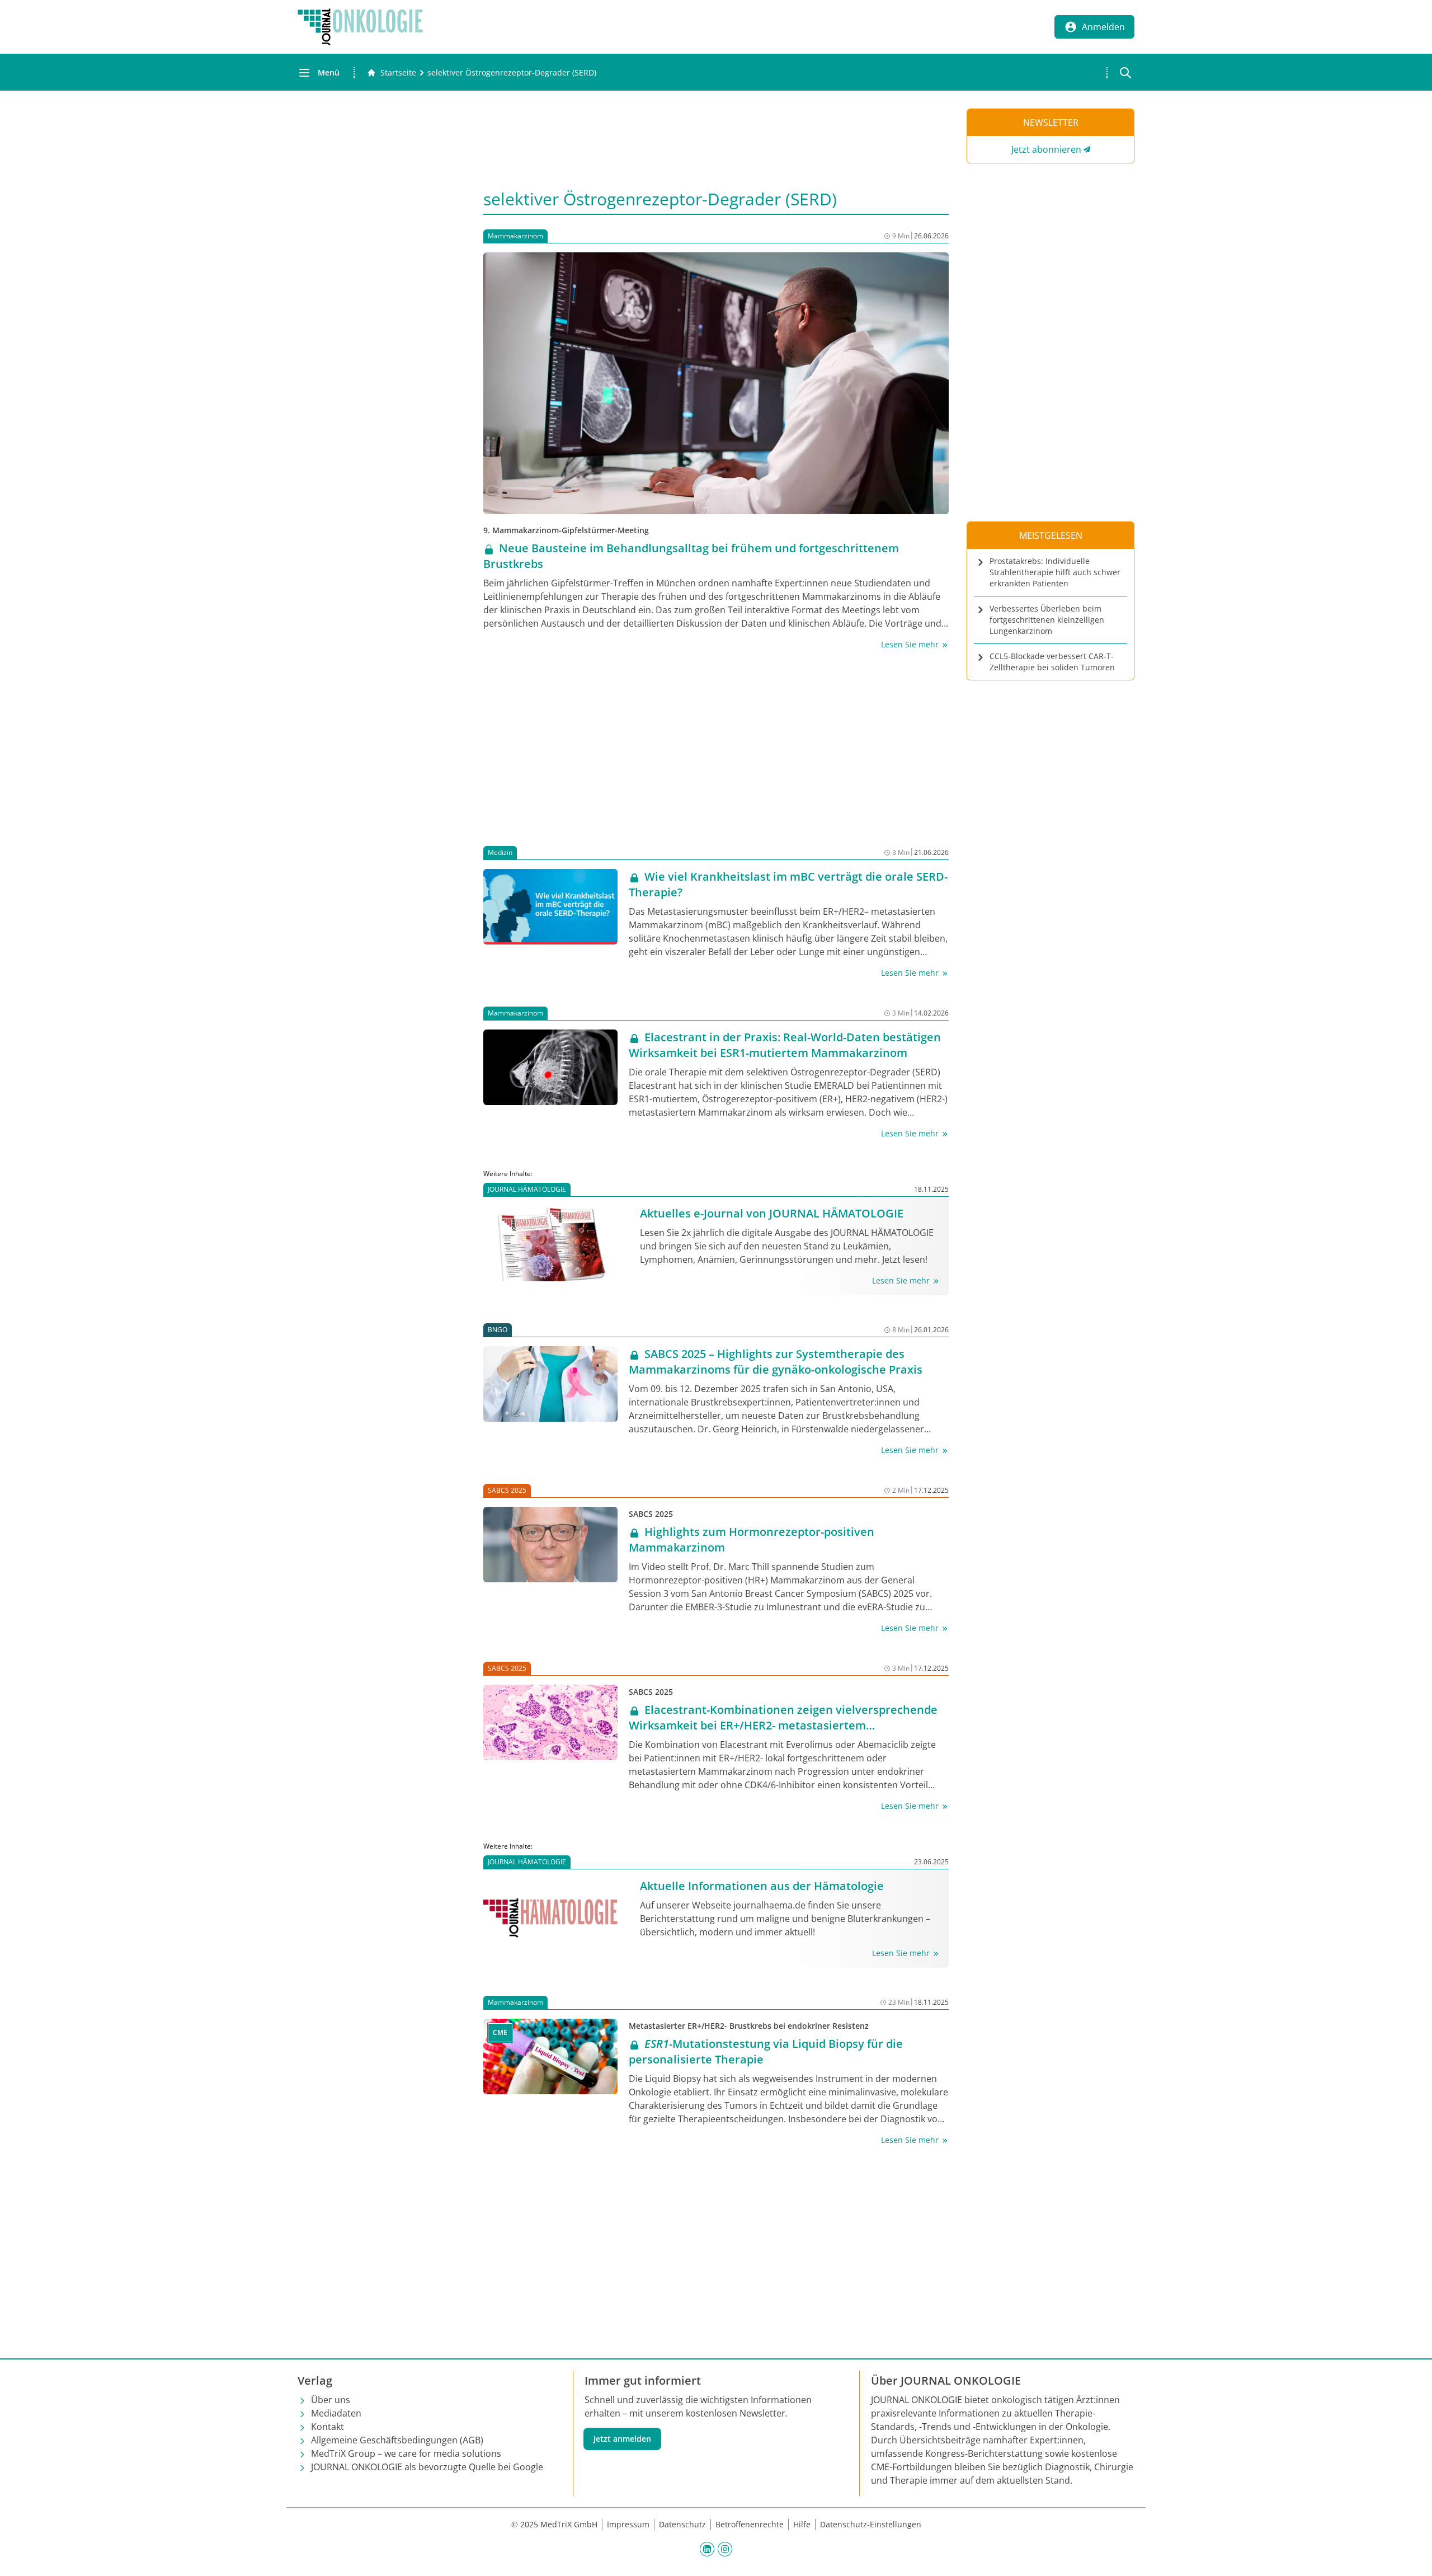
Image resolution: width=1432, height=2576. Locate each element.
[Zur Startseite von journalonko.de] (360, 27)
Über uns (331, 2400)
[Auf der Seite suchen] (1125, 73)
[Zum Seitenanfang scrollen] (1412, 2556)
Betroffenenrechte (750, 2524)
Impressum (628, 2524)
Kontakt (328, 2427)
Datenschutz (682, 2524)
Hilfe (802, 2524)
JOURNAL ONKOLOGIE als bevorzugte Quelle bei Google (427, 2467)
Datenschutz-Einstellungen (871, 2524)
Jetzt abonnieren (1046, 149)
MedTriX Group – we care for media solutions (406, 2453)
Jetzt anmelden (622, 2439)
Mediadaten (336, 2413)
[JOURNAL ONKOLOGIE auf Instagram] (725, 2549)
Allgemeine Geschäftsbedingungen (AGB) (397, 2440)
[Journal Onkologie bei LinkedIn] (707, 2549)
